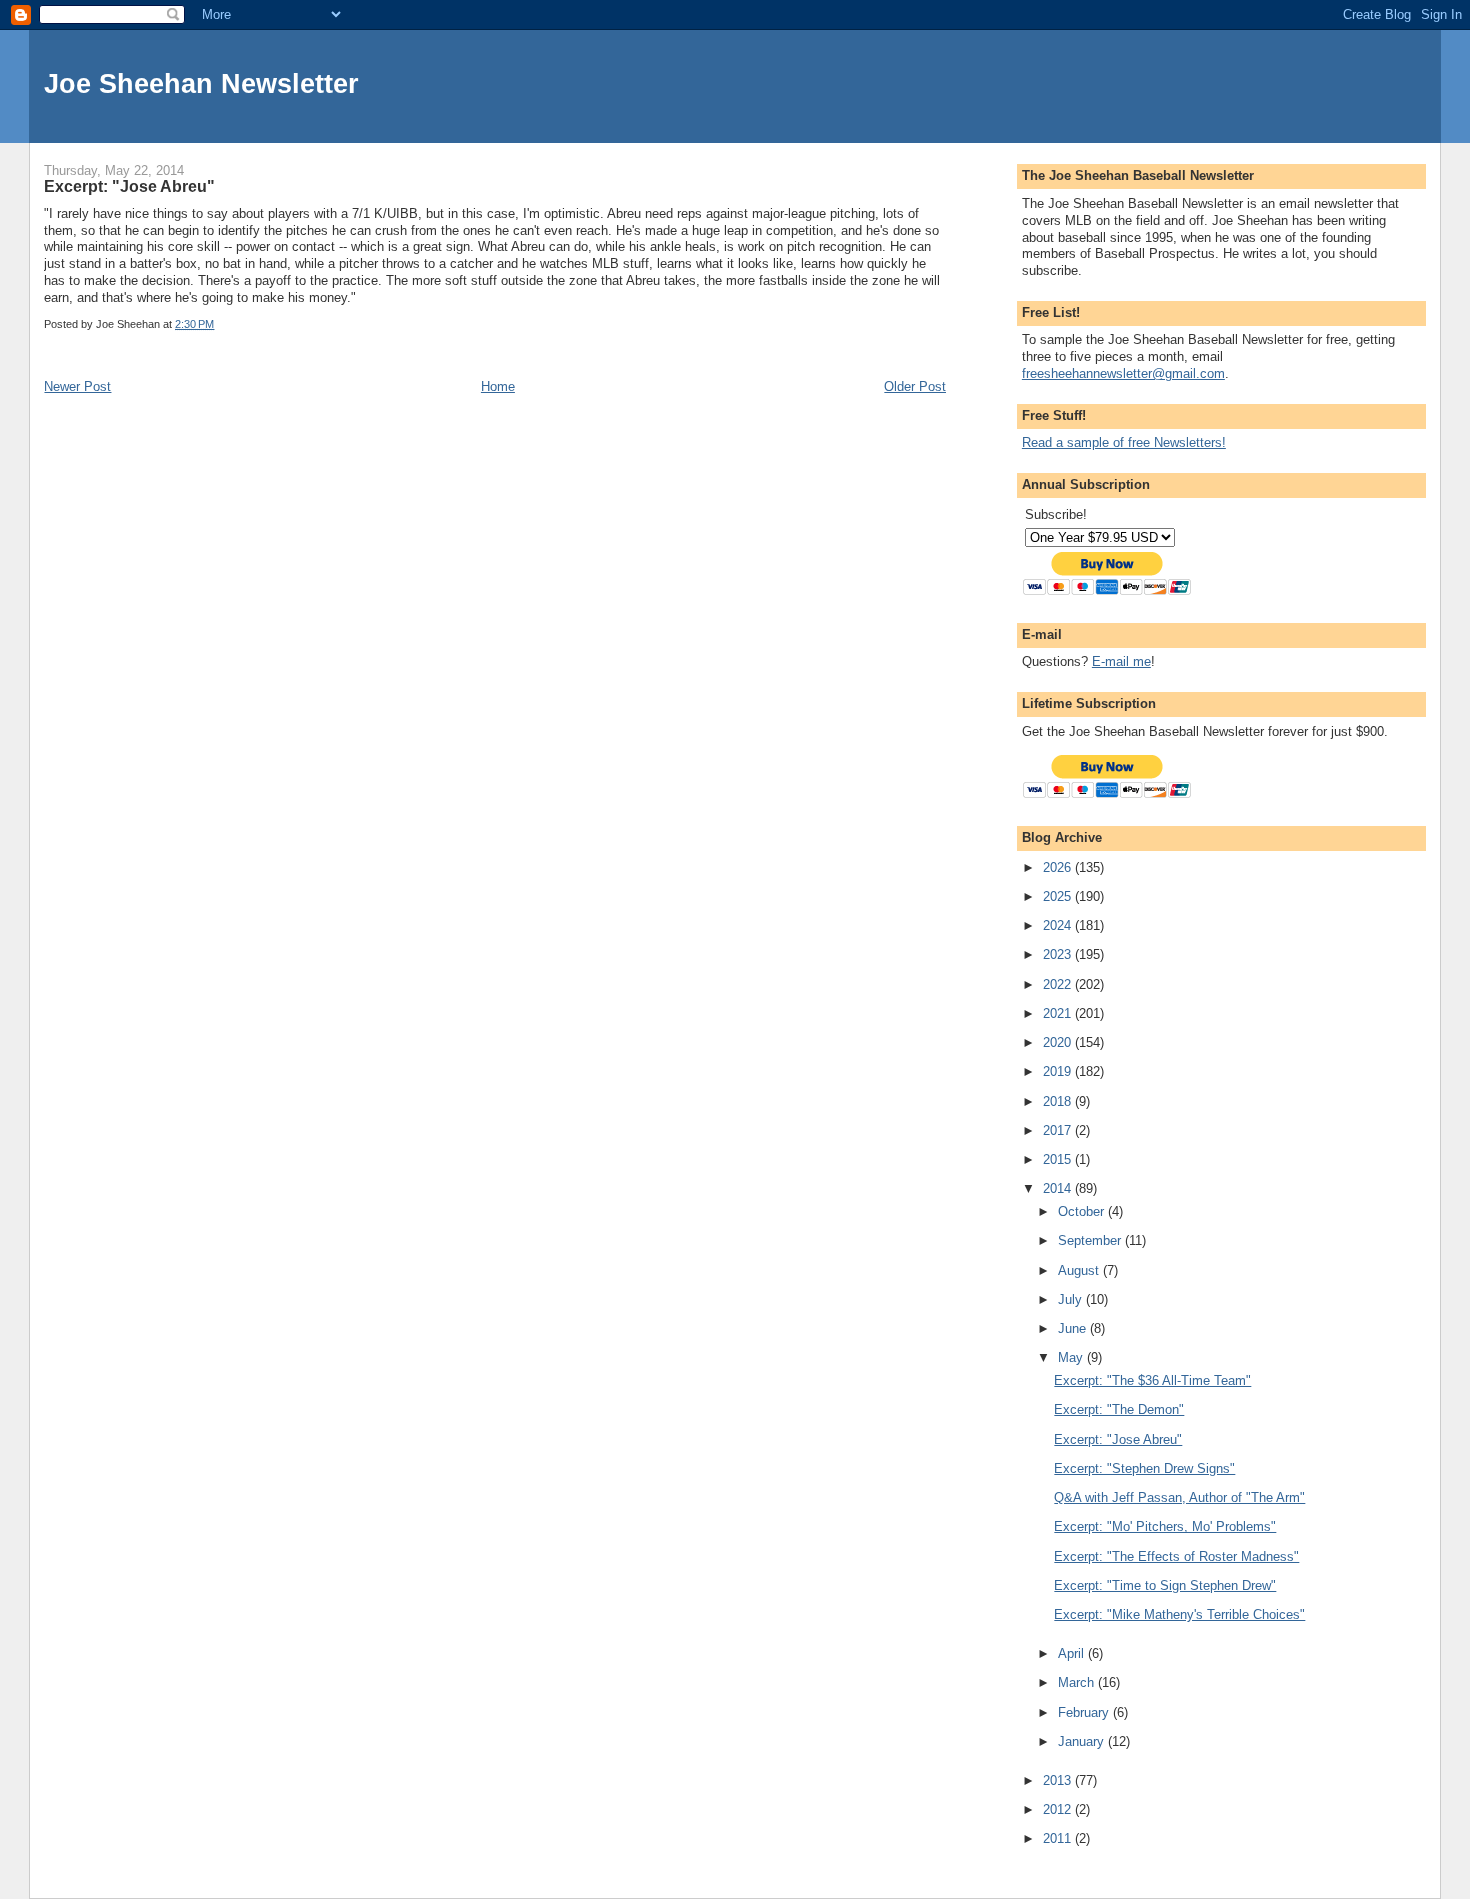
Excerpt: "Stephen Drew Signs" (1144, 1468)
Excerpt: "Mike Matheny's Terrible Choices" (1179, 1614)
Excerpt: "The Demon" (1119, 1409)
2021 (1059, 1013)
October (1083, 1211)
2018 (1059, 1101)
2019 (1059, 1071)
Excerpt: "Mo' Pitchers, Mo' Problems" (1165, 1526)
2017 (1059, 1130)
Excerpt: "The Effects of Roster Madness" (1176, 1556)
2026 (1059, 867)
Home (498, 386)
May (1072, 1357)
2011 (1059, 1838)
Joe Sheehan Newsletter (201, 83)
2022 (1059, 984)
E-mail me (1121, 661)
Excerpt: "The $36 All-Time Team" (1152, 1380)
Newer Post (77, 386)
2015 (1059, 1159)
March (1078, 1682)
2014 (1059, 1188)
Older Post (915, 386)
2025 (1059, 896)
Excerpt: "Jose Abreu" (1118, 1439)
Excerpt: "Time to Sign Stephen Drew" (1165, 1585)
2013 (1059, 1780)
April (1073, 1653)
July (1072, 1299)
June (1074, 1328)
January (1083, 1741)
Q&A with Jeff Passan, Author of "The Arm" (1179, 1497)
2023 (1059, 954)
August (1080, 1270)
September (1091, 1240)
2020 (1059, 1042)
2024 (1059, 925)
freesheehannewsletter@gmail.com (1123, 373)
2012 (1059, 1809)
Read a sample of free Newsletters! (1124, 442)
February (1085, 1712)
